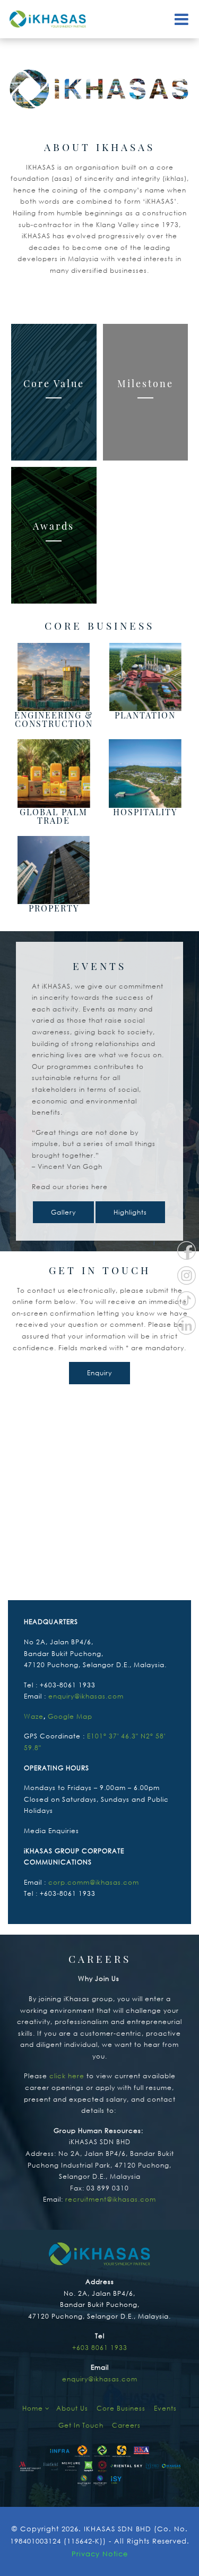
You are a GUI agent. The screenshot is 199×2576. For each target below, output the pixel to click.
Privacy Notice (100, 2554)
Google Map (70, 1716)
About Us (72, 2408)
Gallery (63, 1212)
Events (165, 2408)
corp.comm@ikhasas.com (94, 1882)
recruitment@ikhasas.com (111, 2199)
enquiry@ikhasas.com (86, 1696)
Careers (126, 2425)
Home (34, 2408)
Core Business (121, 2408)
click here (67, 2076)
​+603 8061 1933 (100, 2348)
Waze (34, 1716)
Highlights (130, 1212)
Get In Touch (81, 2425)
